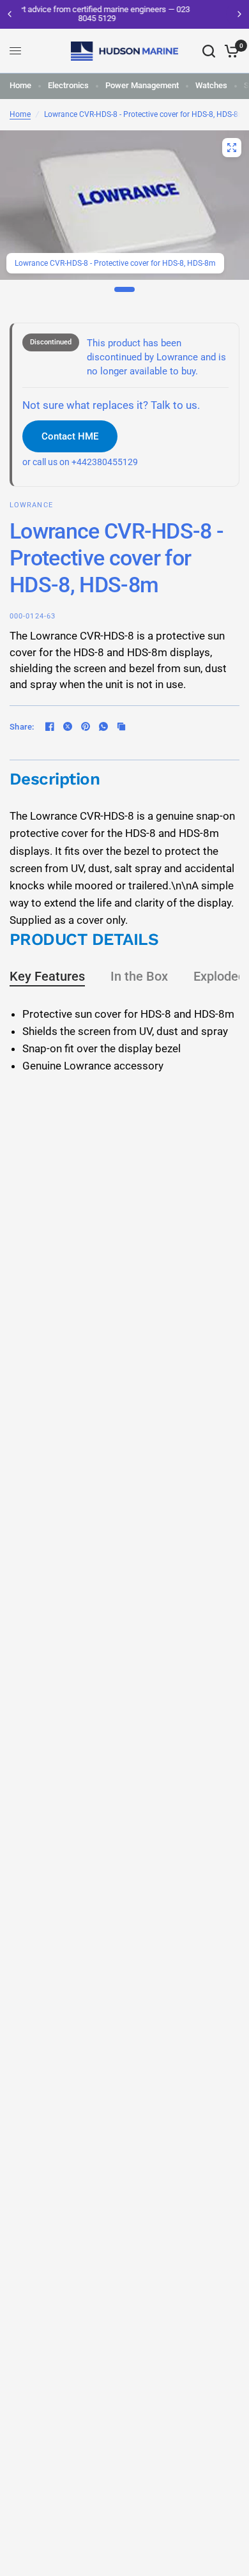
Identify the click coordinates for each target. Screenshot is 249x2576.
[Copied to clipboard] (121, 726)
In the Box (139, 976)
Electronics (68, 85)
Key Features (47, 976)
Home (20, 85)
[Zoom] (232, 148)
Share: (22, 727)
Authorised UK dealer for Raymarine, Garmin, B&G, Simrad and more (144, 14)
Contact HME (70, 436)
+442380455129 (105, 462)
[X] (68, 726)
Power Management (142, 85)
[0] (230, 51)
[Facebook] (50, 726)
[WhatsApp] (103, 726)
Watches (211, 85)
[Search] (209, 51)
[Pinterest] (86, 726)
